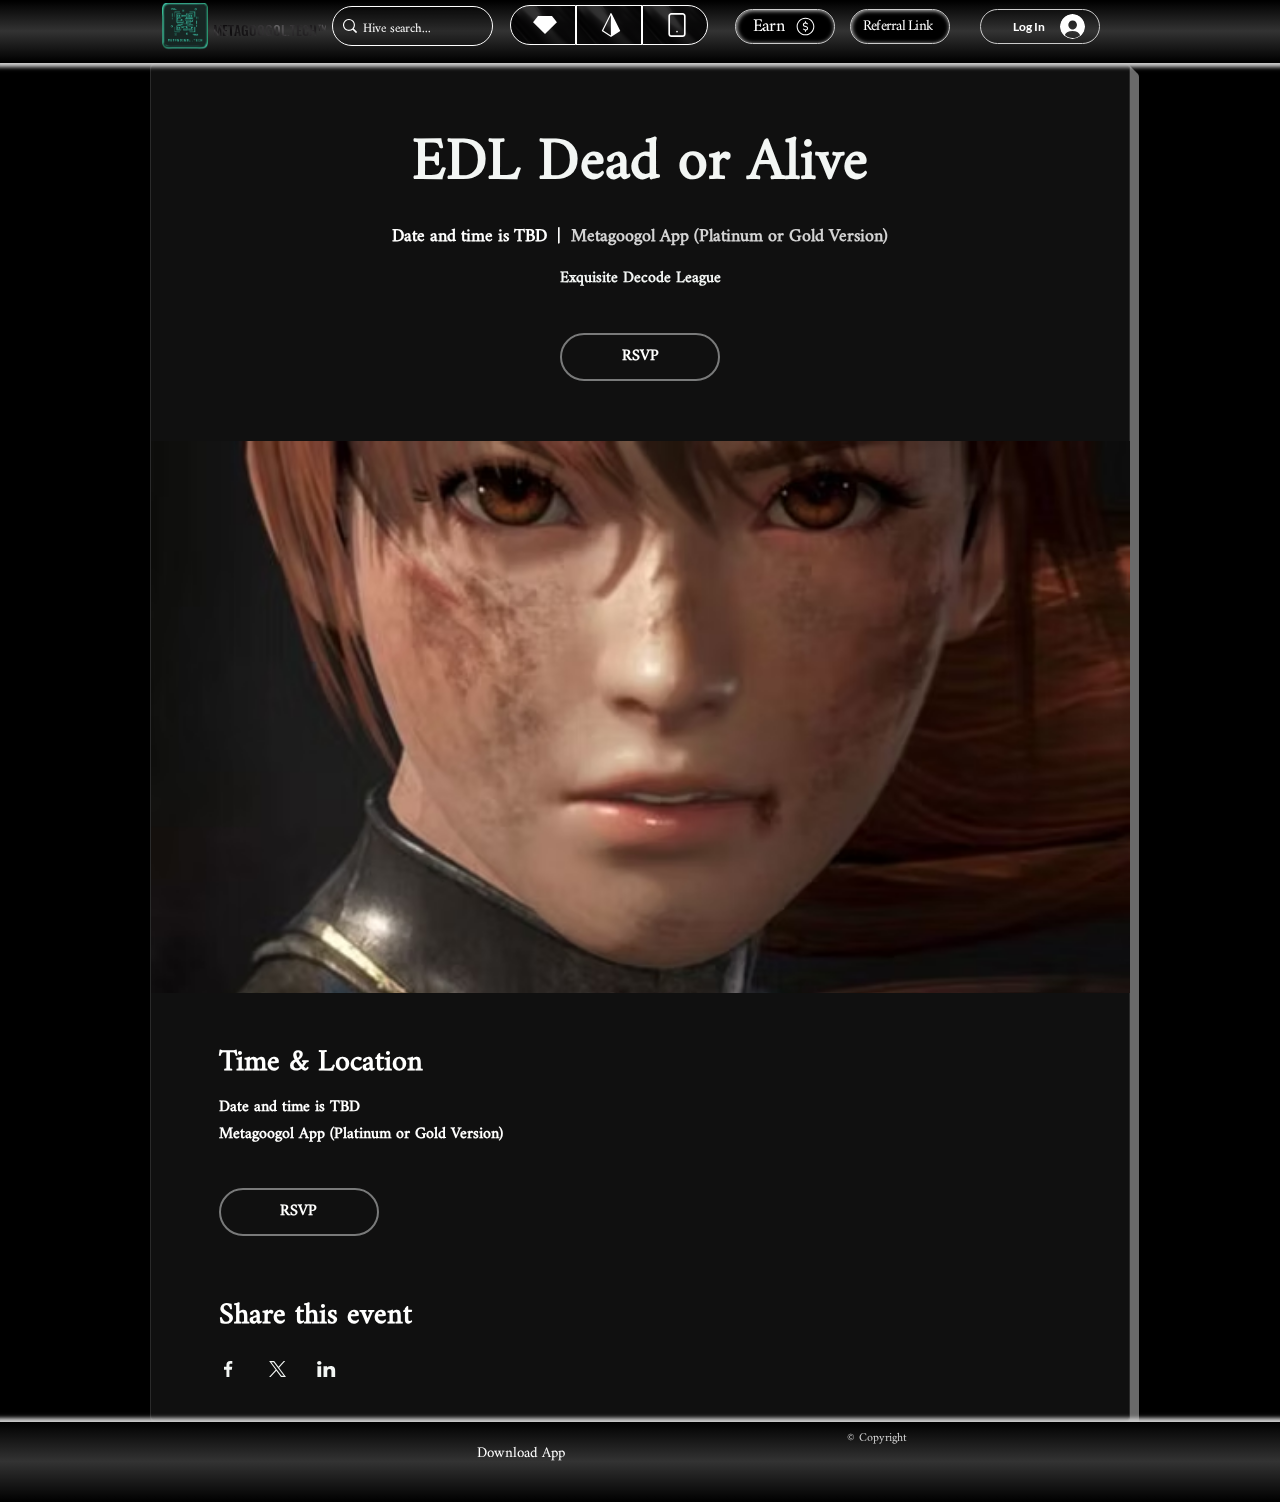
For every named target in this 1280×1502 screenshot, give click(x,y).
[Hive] (543, 25)
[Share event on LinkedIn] (326, 1369)
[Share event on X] (277, 1369)
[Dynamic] (675, 25)
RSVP (640, 356)
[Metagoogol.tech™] (185, 26)
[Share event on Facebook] (228, 1369)
